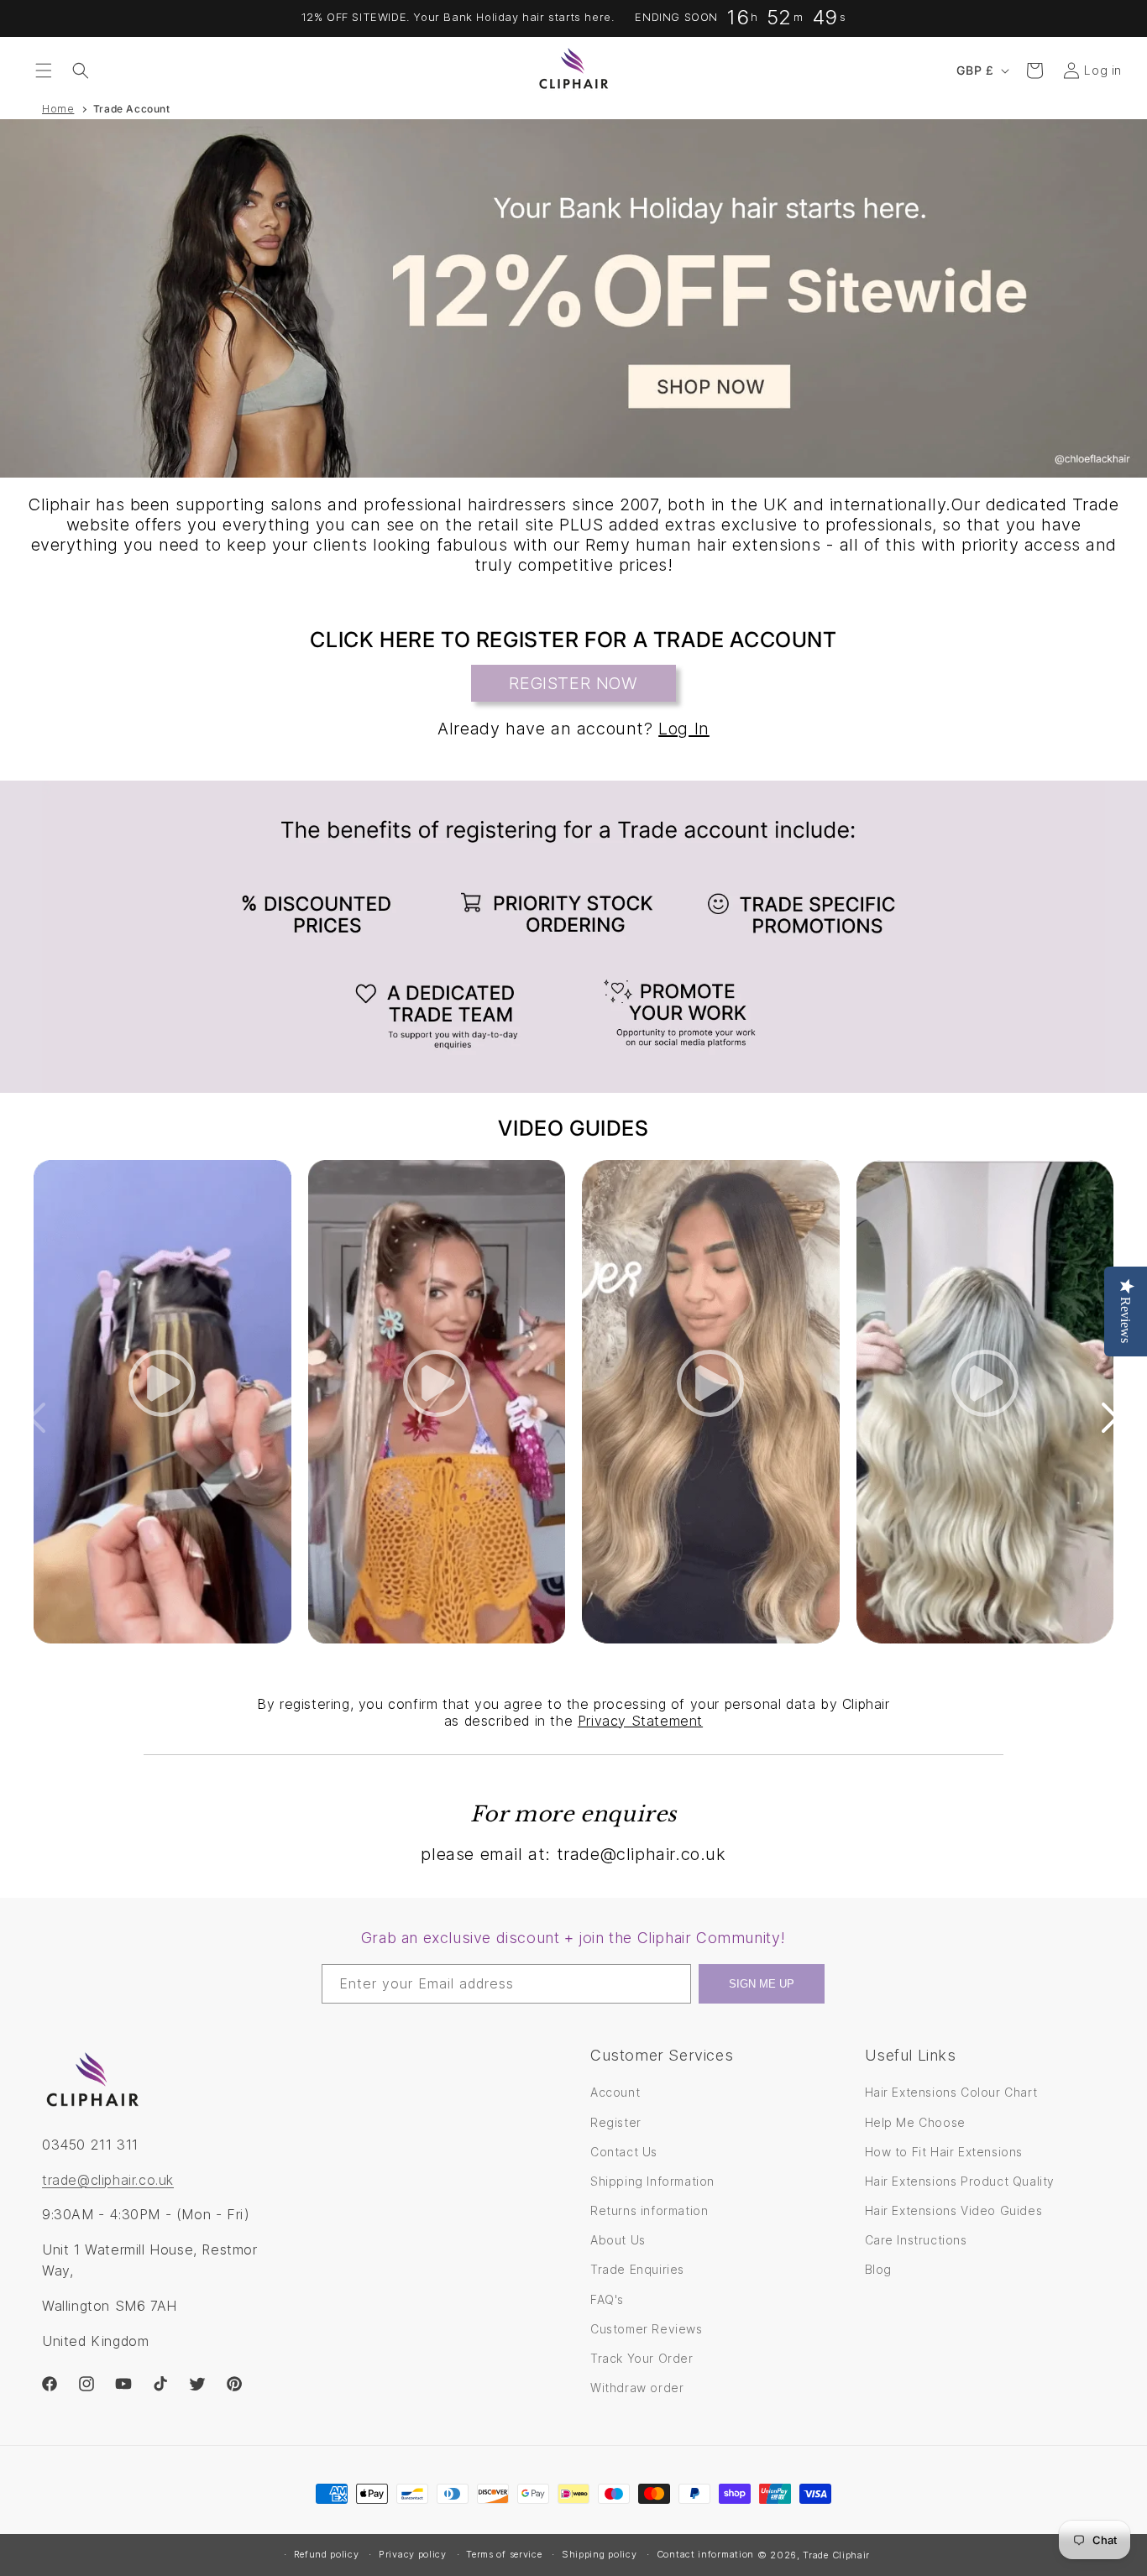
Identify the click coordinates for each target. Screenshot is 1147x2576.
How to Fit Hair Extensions (944, 2152)
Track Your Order (642, 2358)
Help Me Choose (915, 2122)
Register (616, 2122)
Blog (878, 2270)
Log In (684, 729)
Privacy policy (413, 2554)
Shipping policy (600, 2554)
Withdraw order (637, 2388)
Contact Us (624, 2152)
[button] (44, 71)
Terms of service (504, 2554)
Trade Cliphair (836, 2555)
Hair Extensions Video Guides (954, 2210)
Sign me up (762, 1984)
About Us (618, 2240)
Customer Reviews (647, 2329)
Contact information (705, 2554)
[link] (573, 937)
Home (58, 109)
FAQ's (607, 2299)
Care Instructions (916, 2240)
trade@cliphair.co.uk (108, 2180)
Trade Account (132, 109)
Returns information (649, 2210)
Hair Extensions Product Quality (960, 2181)
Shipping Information (652, 2181)
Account (615, 2093)
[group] (573, 298)
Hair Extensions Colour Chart (951, 2093)
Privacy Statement (640, 1721)
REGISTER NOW (573, 683)
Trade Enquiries (637, 2270)
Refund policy (327, 2554)
